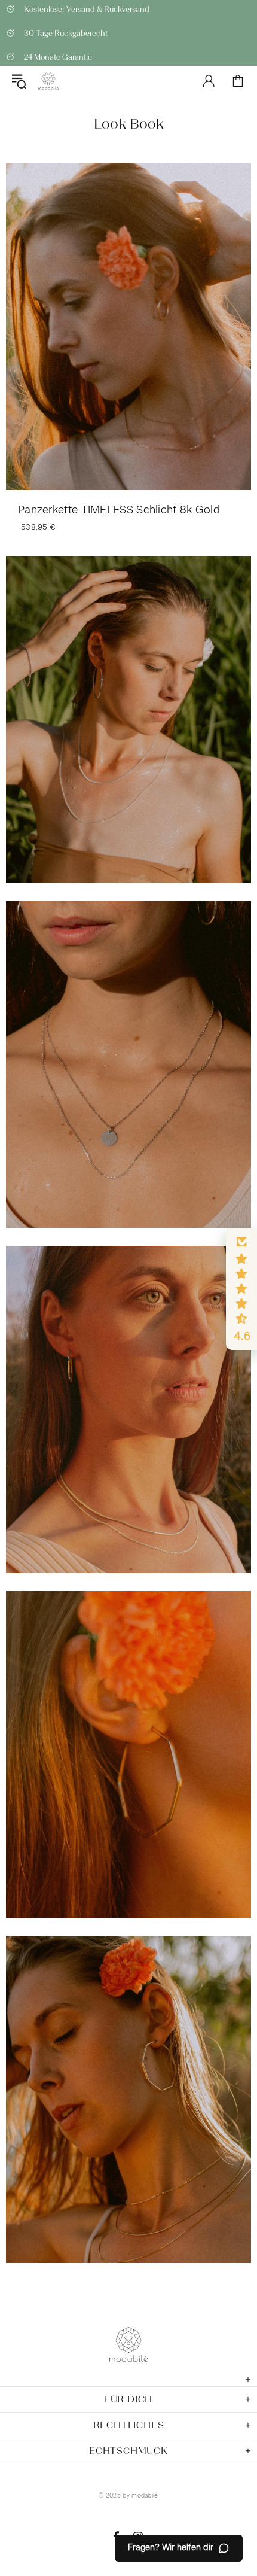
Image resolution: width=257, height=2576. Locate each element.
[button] (241, 1289)
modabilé (145, 2496)
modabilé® (48, 81)
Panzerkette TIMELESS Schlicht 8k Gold (119, 510)
